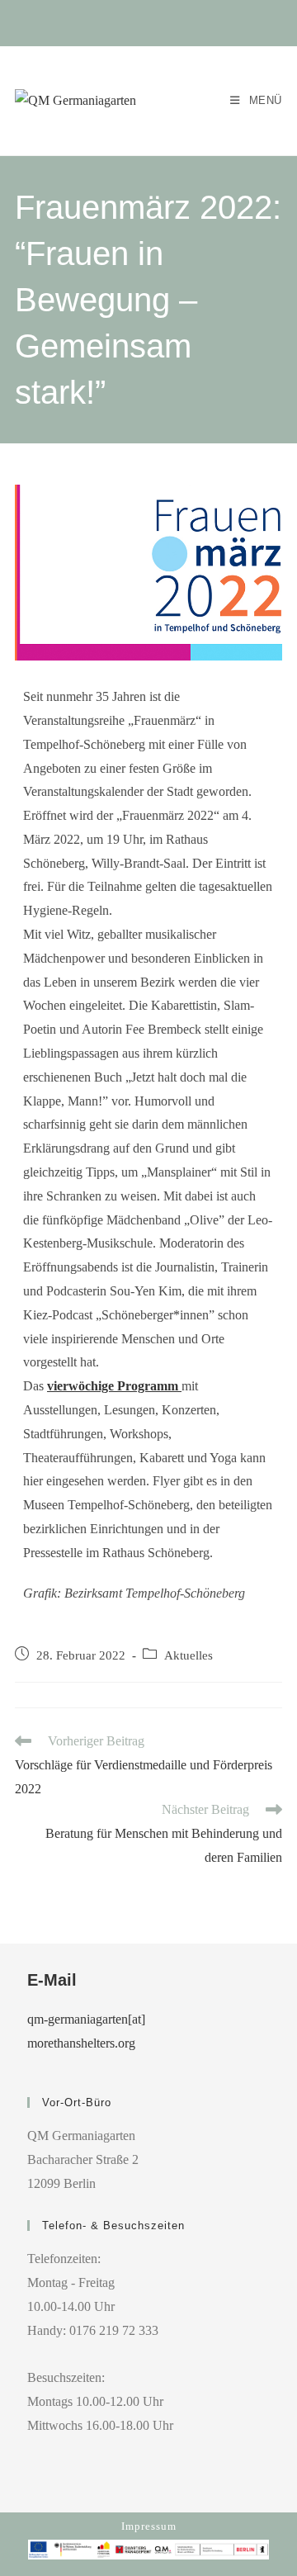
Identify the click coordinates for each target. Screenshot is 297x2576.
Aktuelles (189, 1655)
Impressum (149, 2526)
